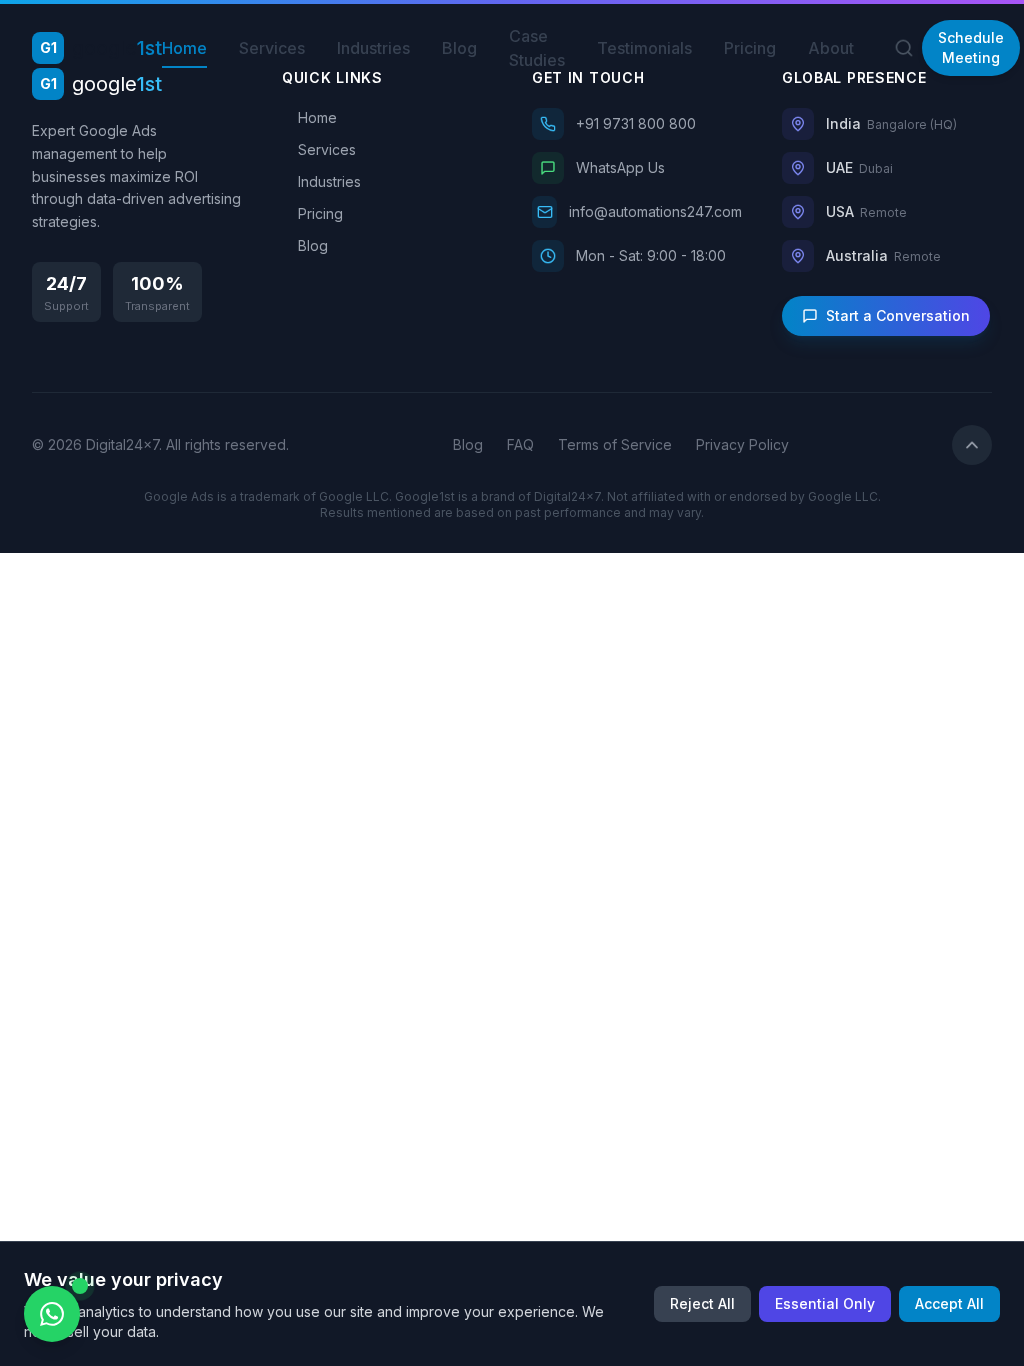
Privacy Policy (742, 444)
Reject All (702, 1303)
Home (184, 48)
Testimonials (644, 48)
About (831, 48)
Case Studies (537, 48)
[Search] (904, 48)
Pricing (750, 48)
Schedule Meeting (971, 47)
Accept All (949, 1303)
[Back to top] (972, 445)
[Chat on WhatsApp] (52, 1314)
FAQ (520, 444)
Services (272, 48)
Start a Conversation (898, 315)
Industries (373, 48)
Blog (459, 48)
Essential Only (825, 1303)
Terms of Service (615, 444)
